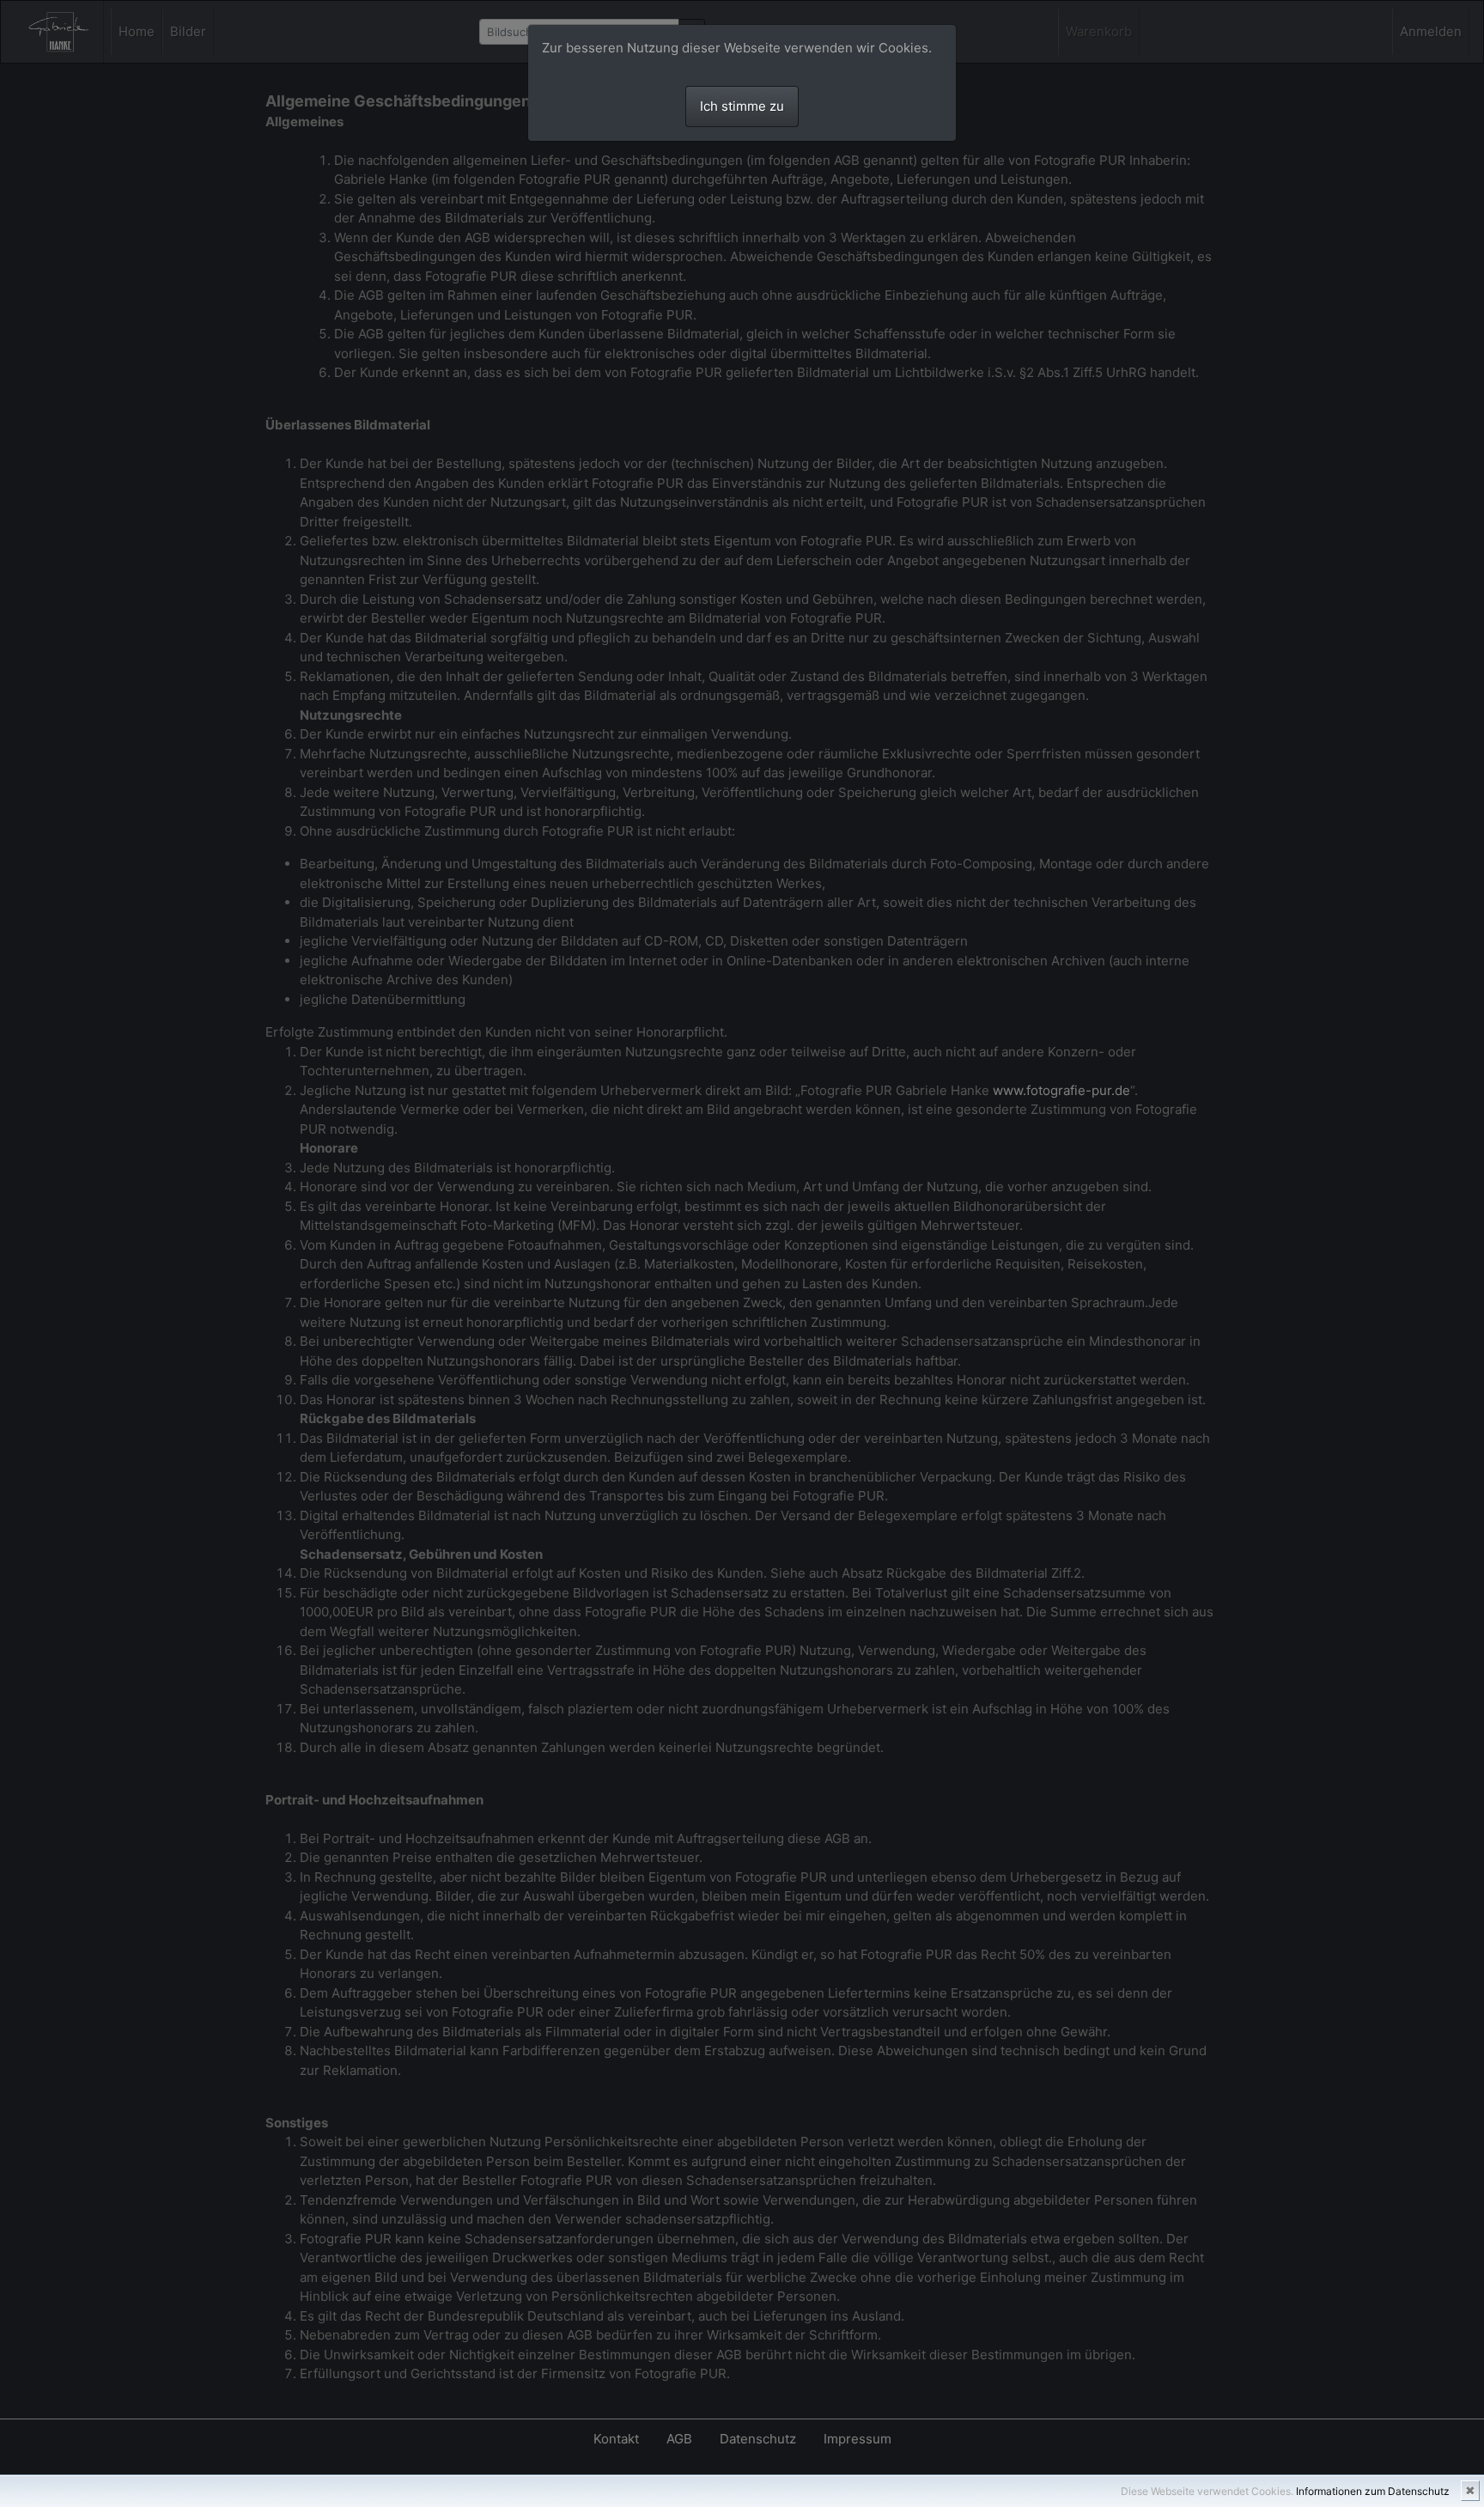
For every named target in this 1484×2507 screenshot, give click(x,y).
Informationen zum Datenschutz (1373, 2491)
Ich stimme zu (742, 106)
